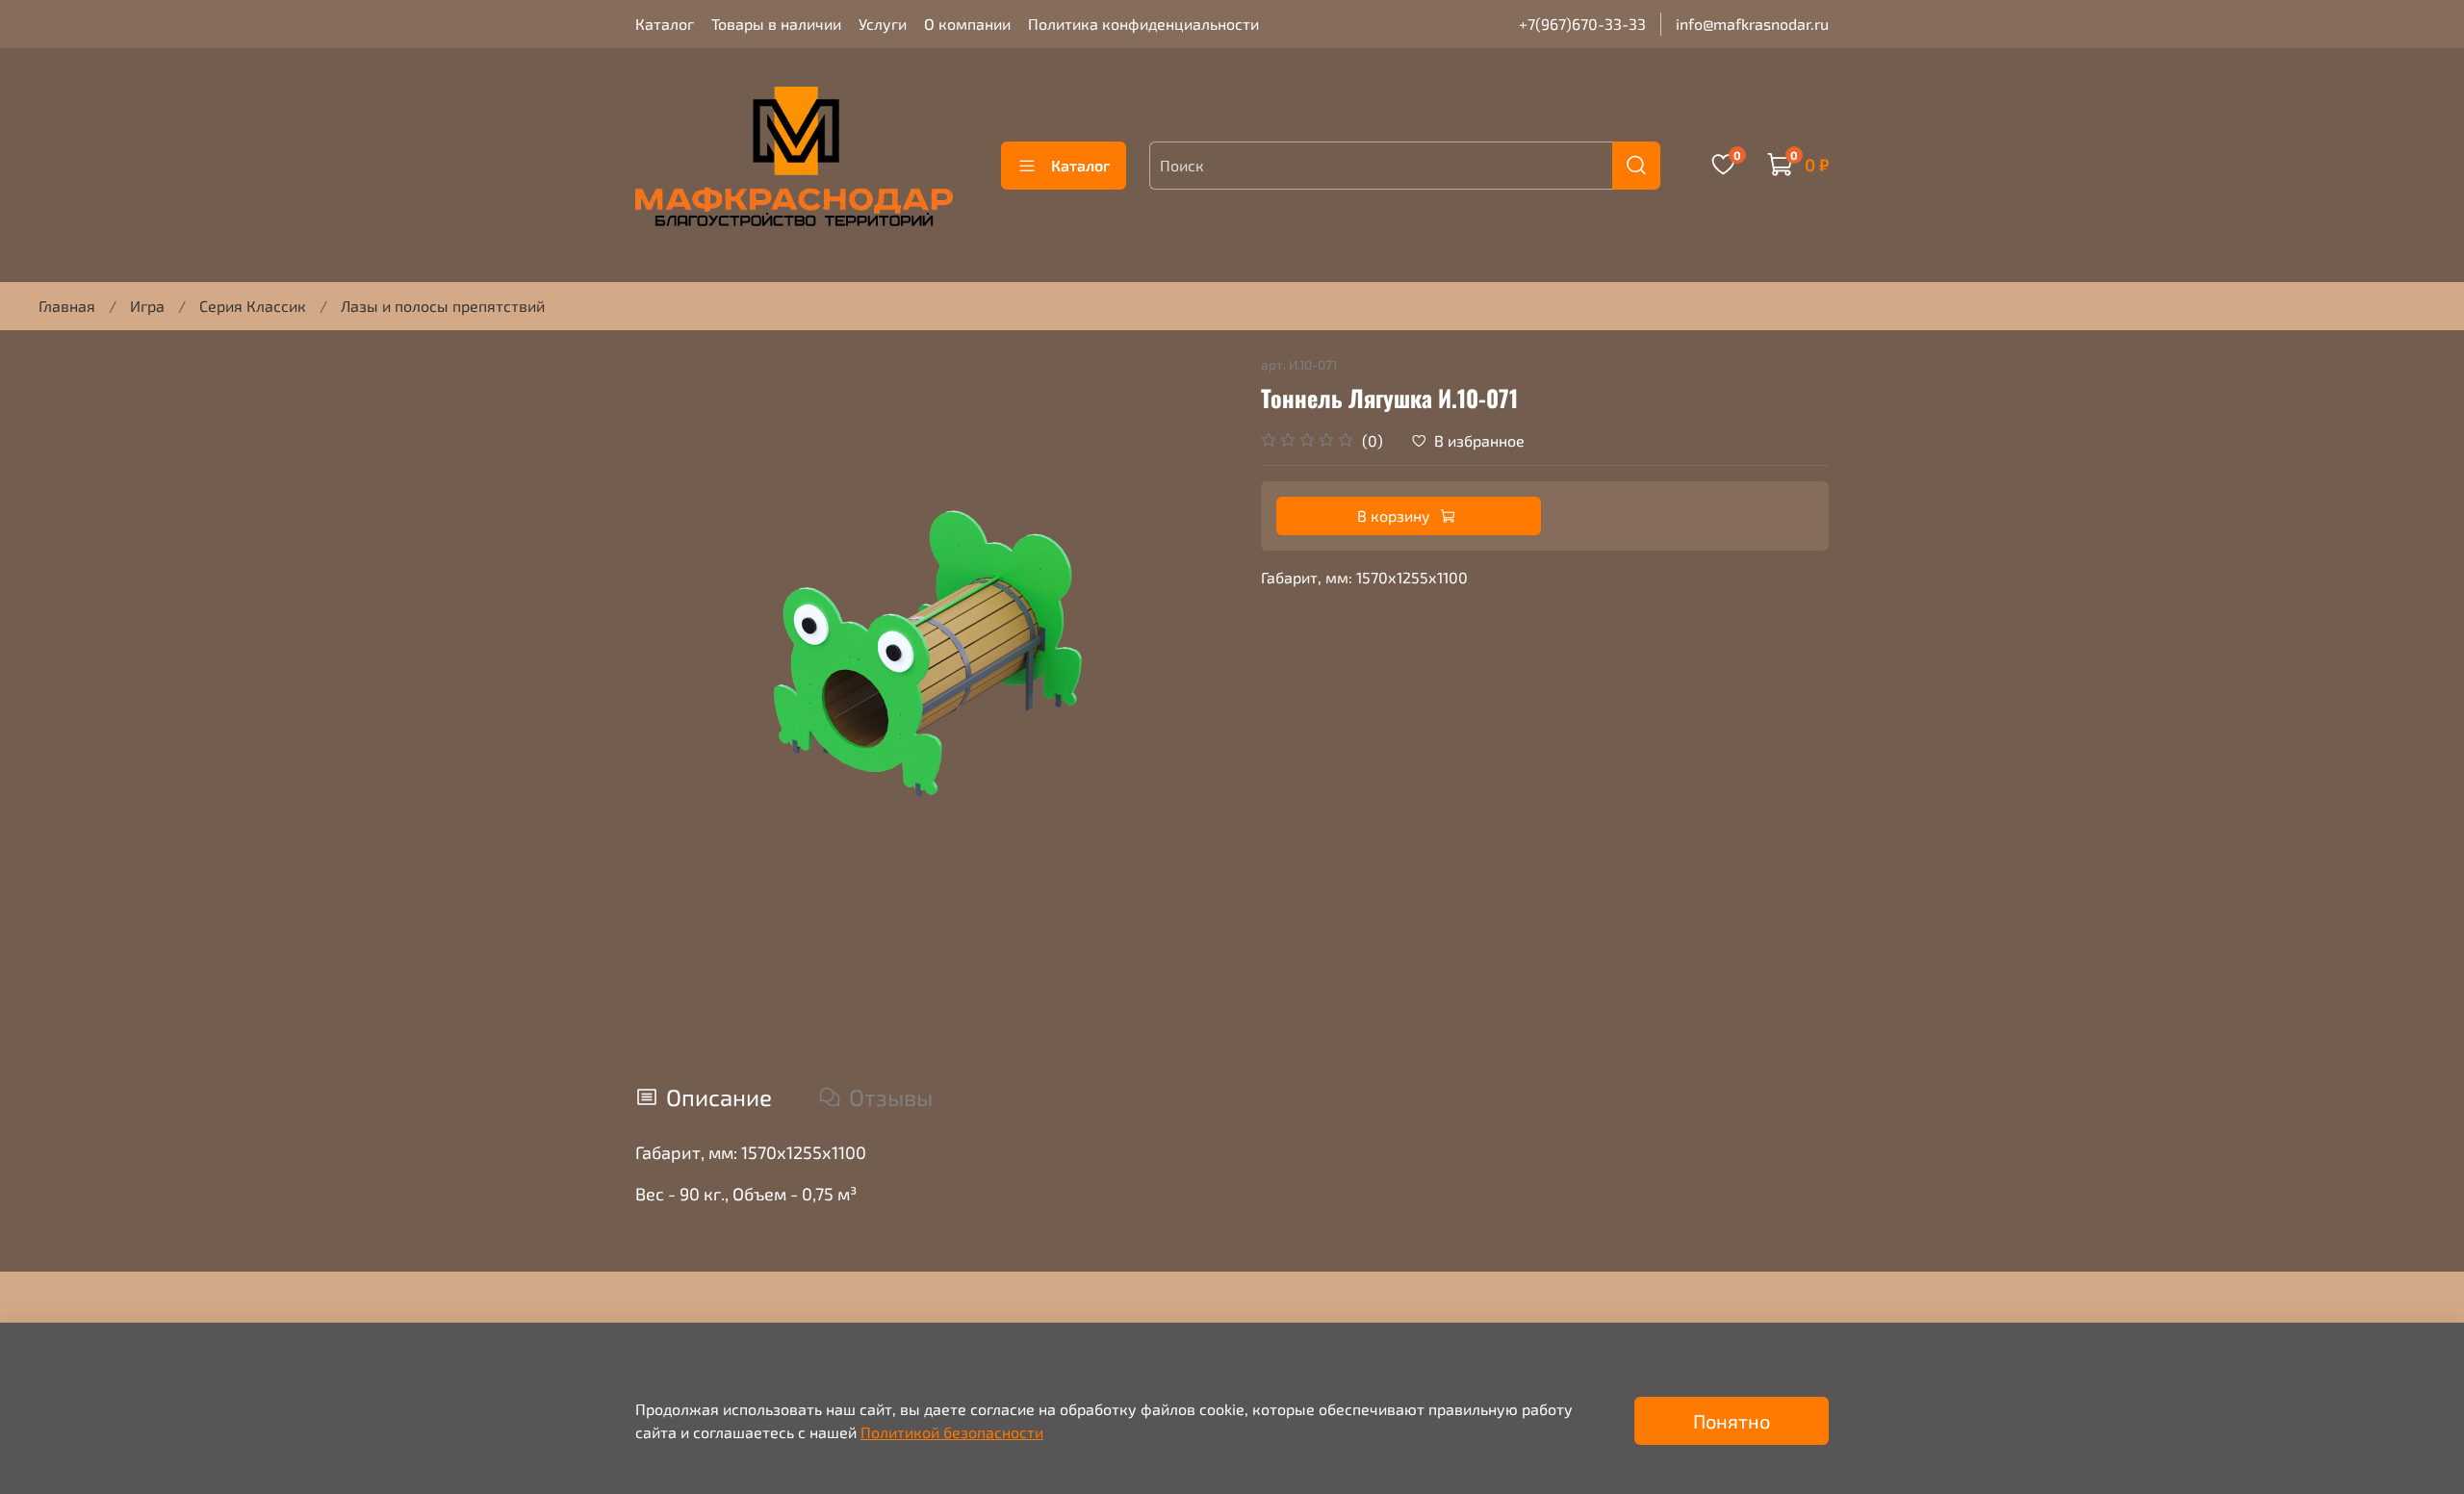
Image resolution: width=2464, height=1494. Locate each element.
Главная (67, 306)
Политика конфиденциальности (1143, 24)
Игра (147, 306)
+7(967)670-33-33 (1582, 24)
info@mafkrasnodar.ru (1752, 24)
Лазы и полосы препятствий (443, 306)
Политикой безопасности (952, 1432)
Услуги (883, 24)
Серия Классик (253, 306)
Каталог (665, 24)
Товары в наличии (776, 24)
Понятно (1732, 1421)
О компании (967, 24)
